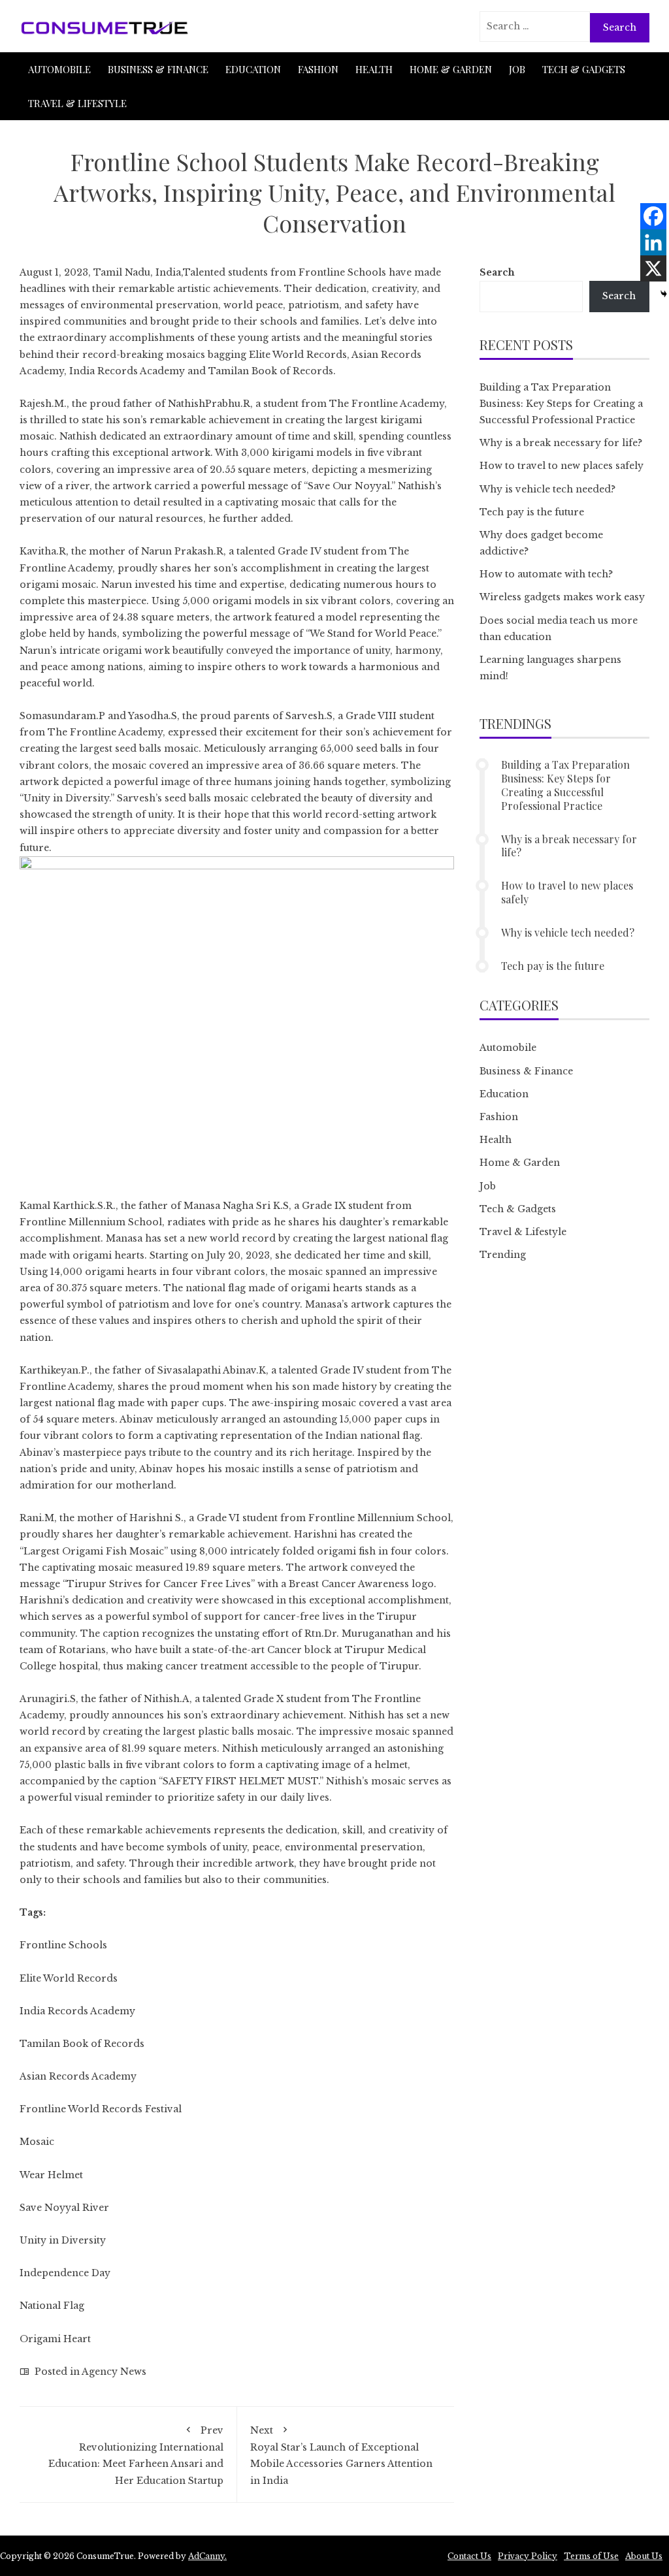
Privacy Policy (528, 2556)
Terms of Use (591, 2556)
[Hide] (664, 294)
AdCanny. (207, 2556)
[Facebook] (653, 216)
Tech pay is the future (532, 512)
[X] (653, 268)
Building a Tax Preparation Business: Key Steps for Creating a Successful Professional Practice (561, 404)
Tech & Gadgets (584, 69)
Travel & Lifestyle (77, 103)
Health (374, 69)
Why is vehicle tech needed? (547, 489)
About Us (644, 2556)
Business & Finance (158, 69)
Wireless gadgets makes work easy (562, 597)
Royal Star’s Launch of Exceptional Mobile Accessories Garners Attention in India (341, 2455)
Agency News (114, 2372)
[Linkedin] (653, 242)
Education (253, 69)
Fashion (318, 69)
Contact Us (469, 2556)
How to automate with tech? (546, 574)
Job (517, 69)
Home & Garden (451, 69)
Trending (503, 1255)
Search (497, 272)
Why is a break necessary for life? (561, 443)
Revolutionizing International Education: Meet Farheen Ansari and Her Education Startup (136, 2455)
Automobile (59, 69)
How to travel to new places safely (562, 466)
